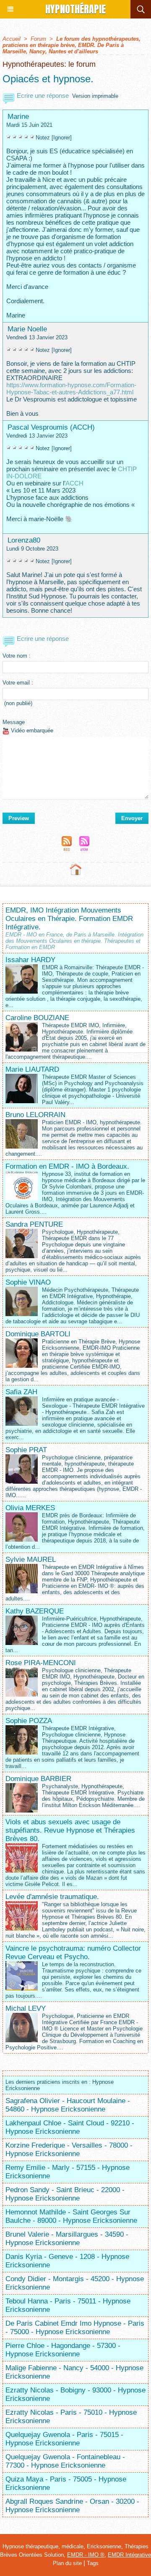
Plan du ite (67, 2563)
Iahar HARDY (30, 960)
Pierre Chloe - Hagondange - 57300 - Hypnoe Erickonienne (63, 2350)
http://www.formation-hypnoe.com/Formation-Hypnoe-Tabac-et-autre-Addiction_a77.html (71, 388)
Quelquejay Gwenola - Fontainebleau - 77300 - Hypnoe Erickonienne (65, 2461)
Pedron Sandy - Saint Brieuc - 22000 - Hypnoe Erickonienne (65, 2194)
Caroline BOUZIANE (37, 1018)
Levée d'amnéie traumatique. (52, 1897)
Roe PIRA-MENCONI (41, 1663)
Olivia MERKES (30, 1508)
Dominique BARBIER (38, 1779)
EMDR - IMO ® (86, 2555)
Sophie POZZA (29, 1721)
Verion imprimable (95, 96)
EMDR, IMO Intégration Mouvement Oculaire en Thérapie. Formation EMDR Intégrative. (69, 919)
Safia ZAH (21, 1392)
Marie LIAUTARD (32, 1069)
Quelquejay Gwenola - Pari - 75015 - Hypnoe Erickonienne (64, 2439)
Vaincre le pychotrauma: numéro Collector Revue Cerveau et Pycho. (73, 1953)
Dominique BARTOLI (38, 1334)
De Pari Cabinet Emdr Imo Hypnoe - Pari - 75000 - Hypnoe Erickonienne (75, 2328)
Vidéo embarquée (31, 731)
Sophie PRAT (26, 1450)
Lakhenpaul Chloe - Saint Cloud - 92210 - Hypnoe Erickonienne (70, 2127)
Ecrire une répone (42, 96)
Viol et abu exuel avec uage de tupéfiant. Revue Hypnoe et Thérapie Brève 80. (70, 1830)
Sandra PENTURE (34, 1224)
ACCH (74, 483)
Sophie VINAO (28, 1282)
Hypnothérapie (75, 9)
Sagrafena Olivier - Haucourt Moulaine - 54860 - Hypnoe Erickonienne (68, 2105)
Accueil (12, 39)
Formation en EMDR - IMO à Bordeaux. (67, 1166)
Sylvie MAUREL (31, 1560)
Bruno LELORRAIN (35, 1115)
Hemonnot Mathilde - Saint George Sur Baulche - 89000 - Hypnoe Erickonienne (71, 2216)
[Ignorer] (62, 138)
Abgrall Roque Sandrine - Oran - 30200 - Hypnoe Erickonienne (72, 2506)
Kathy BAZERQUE (35, 1611)
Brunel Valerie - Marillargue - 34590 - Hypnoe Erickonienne (67, 2239)
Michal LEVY (26, 2008)
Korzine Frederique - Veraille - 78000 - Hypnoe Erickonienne (69, 2150)
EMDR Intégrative (129, 2555)
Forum (38, 39)
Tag (93, 2563)
